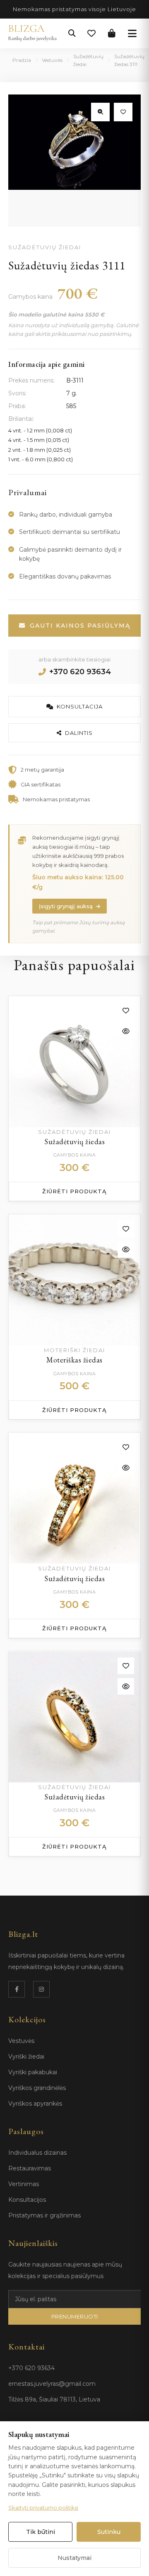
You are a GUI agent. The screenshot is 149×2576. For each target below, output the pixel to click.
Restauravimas (30, 2168)
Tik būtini (41, 2532)
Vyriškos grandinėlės (37, 2088)
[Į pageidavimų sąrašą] (123, 112)
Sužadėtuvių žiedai (88, 60)
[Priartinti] (100, 112)
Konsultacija (80, 706)
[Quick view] (126, 1031)
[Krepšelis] (112, 33)
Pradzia (22, 60)
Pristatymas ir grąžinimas (44, 2215)
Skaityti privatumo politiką (43, 2508)
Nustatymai (74, 2558)
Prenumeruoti (75, 2316)
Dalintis (79, 733)
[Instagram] (41, 1989)
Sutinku (109, 2532)
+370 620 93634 (80, 672)
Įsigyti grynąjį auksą (66, 906)
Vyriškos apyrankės (35, 2104)
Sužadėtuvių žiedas (74, 1142)
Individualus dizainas (37, 2153)
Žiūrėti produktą (74, 1191)
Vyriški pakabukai (33, 2072)
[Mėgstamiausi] (91, 33)
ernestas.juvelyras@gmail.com (52, 2384)
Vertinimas (24, 2184)
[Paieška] (72, 33)
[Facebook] (17, 1989)
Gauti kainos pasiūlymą (80, 626)
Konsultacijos (27, 2200)
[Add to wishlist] (126, 1011)
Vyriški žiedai (26, 2057)
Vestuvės (52, 60)
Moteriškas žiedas (74, 1360)
